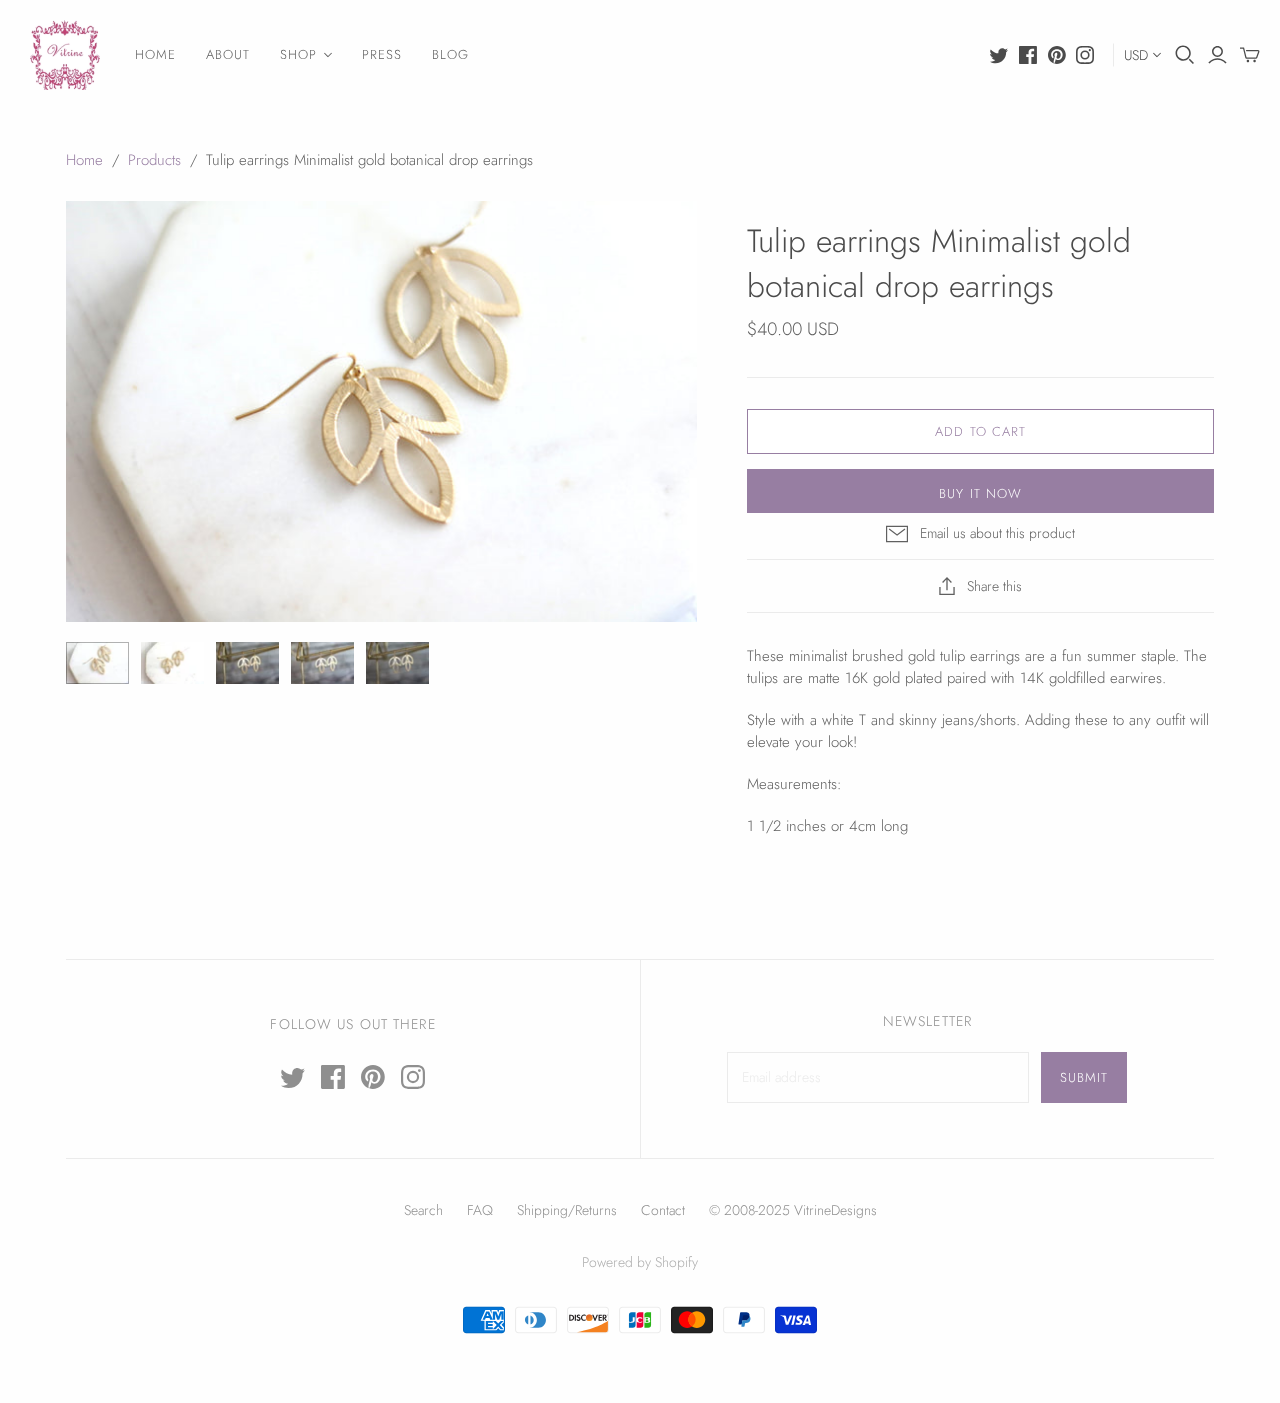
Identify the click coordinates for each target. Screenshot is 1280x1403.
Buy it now (980, 493)
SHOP (298, 54)
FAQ (480, 1210)
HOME (155, 54)
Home (84, 160)
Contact (663, 1210)
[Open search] (1185, 55)
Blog (450, 54)
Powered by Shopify (640, 1262)
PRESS (382, 54)
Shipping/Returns (567, 1210)
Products (154, 160)
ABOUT (228, 54)
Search (423, 1210)
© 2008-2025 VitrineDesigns (793, 1210)
